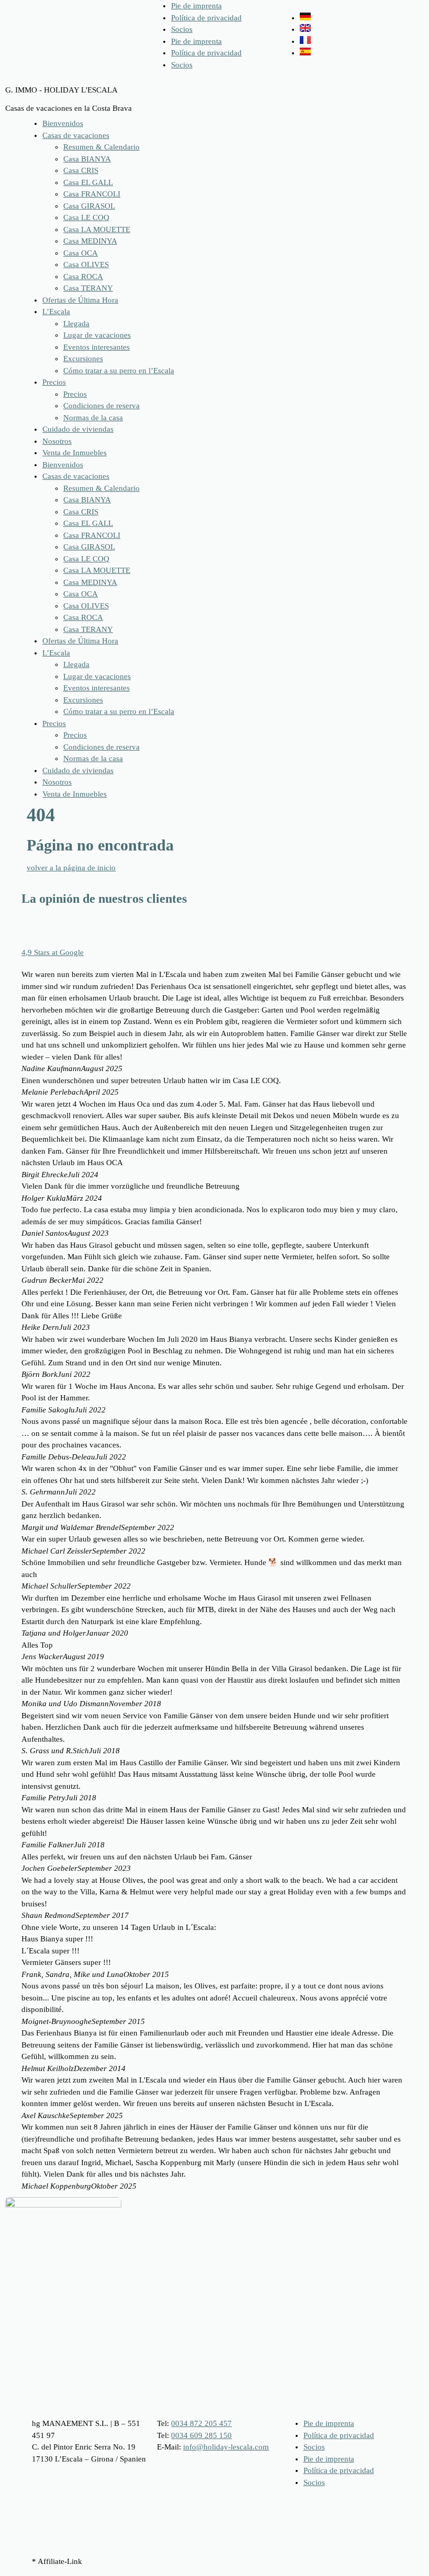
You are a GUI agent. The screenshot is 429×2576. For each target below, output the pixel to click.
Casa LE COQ (86, 217)
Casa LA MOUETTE (97, 229)
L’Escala (56, 312)
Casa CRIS (81, 170)
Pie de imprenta (196, 6)
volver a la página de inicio (71, 868)
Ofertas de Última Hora (80, 300)
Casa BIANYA (87, 159)
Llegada (76, 324)
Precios (54, 382)
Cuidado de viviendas (78, 429)
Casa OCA (81, 253)
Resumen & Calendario (101, 147)
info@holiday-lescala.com (226, 2447)
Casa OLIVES (86, 264)
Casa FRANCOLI (92, 194)
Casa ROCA (83, 277)
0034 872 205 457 (201, 2423)
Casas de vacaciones (76, 135)
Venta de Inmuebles (75, 453)
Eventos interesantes (97, 347)
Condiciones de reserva (101, 406)
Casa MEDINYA (90, 241)
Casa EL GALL (88, 182)
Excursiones (83, 359)
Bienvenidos (63, 123)
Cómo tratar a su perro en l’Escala (119, 371)
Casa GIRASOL (89, 206)
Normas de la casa (93, 418)
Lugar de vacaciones (97, 335)
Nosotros (57, 441)
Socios (182, 29)
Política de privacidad (206, 18)
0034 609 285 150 (201, 2435)
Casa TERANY (88, 288)
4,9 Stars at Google (53, 952)
